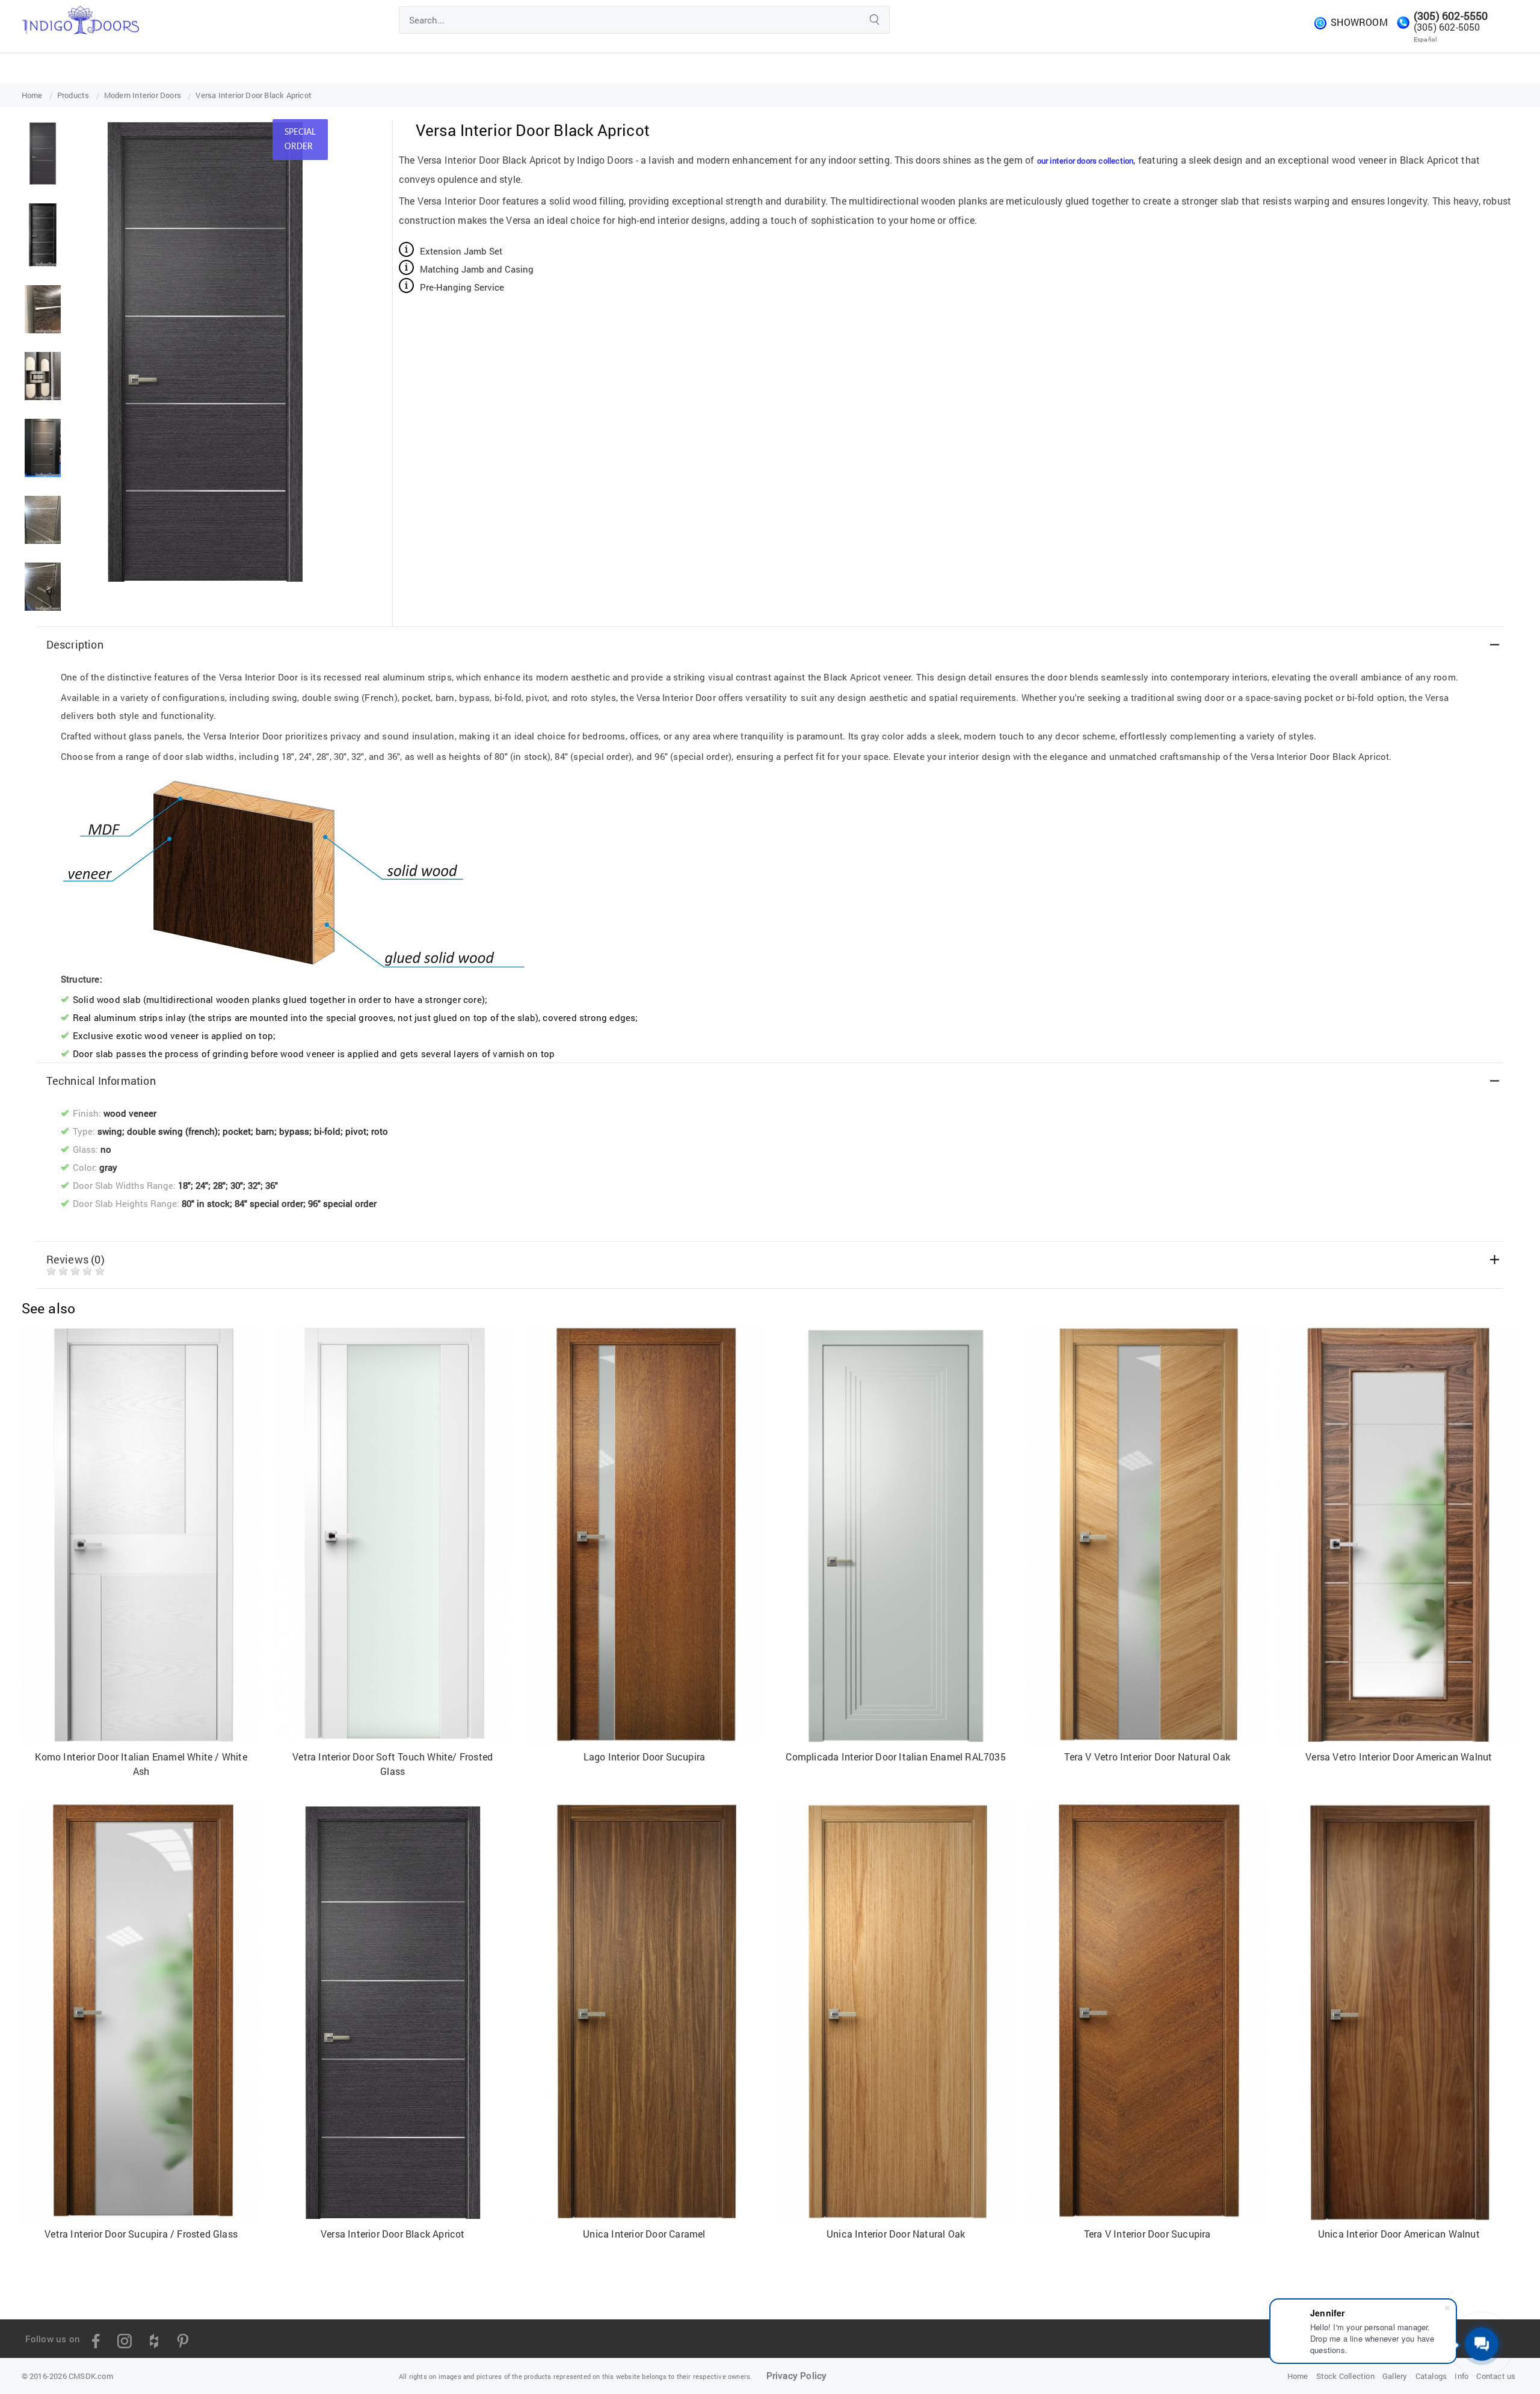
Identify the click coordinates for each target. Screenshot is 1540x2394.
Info (1461, 2376)
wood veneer (130, 1113)
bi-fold (327, 1131)
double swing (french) (172, 1131)
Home (1298, 2376)
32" (254, 1185)
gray (108, 1167)
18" (184, 1185)
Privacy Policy (797, 2375)
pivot (356, 1131)
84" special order (269, 1203)
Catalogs (1431, 2376)
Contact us (1496, 2376)
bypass (294, 1131)
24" (202, 1185)
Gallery (1395, 2376)
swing (110, 1131)
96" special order (342, 1203)
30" (237, 1185)
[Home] (80, 18)
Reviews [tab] (75, 1259)
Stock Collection (1345, 2376)
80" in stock (206, 1203)
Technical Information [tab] (101, 1081)
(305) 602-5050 (1447, 27)
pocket (237, 1131)
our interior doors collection (1086, 161)
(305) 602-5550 (1451, 16)
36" (272, 1185)
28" (219, 1185)
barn (265, 1131)
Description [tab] (75, 644)
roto (380, 1131)
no (106, 1149)
